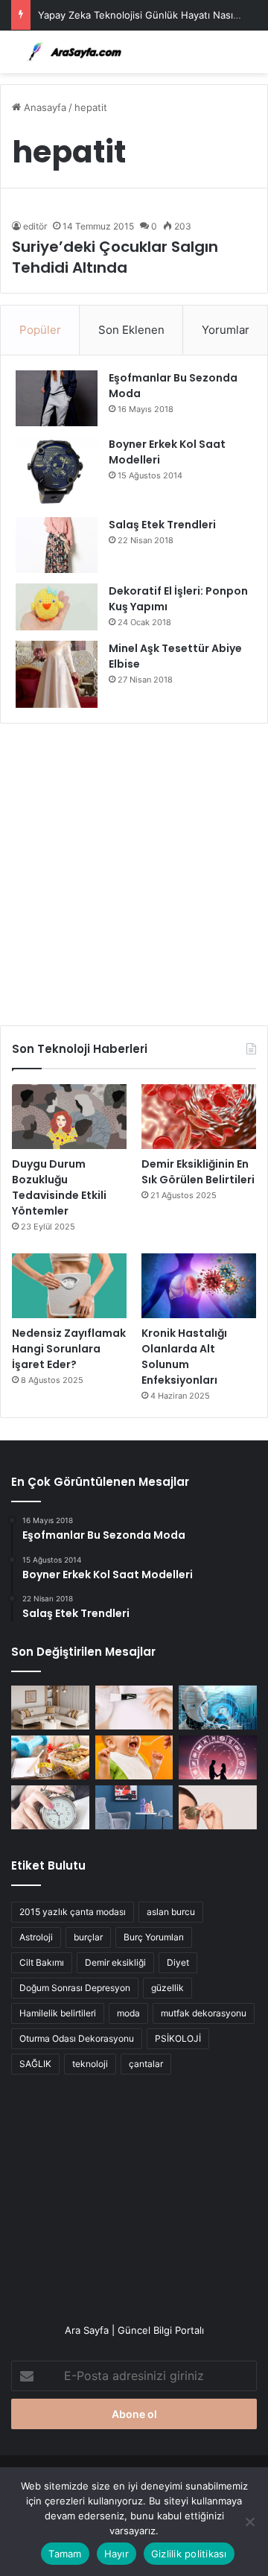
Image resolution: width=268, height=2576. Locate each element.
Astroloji (36, 1937)
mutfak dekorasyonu (204, 2013)
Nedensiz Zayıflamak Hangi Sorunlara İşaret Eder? (69, 1349)
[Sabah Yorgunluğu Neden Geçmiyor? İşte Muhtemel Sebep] (50, 1807)
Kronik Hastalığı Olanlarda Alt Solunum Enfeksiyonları (184, 1357)
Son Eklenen (131, 330)
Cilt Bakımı (42, 1962)
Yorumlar (226, 330)
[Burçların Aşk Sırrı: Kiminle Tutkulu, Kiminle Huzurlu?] (218, 1757)
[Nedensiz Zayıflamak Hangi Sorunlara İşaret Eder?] (69, 1286)
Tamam (65, 2554)
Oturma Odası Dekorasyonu (77, 2038)
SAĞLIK (35, 2064)
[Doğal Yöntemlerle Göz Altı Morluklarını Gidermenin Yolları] (218, 1807)
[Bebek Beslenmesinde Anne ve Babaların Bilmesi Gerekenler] (134, 1757)
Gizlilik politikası (189, 2554)
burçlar (88, 1937)
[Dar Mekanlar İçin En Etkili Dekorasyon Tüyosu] (50, 1708)
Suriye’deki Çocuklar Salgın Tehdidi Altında (115, 257)
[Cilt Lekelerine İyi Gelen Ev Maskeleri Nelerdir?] (134, 1708)
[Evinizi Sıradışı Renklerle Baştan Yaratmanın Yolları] (134, 1807)
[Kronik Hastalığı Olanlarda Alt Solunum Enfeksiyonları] (199, 1286)
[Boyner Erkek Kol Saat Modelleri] (57, 472)
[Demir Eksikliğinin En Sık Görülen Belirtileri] (199, 1117)
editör (35, 226)
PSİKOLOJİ (178, 2038)
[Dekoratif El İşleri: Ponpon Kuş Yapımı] (57, 607)
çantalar (146, 2064)
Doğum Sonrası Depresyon (75, 1988)
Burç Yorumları (154, 1937)
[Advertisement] (134, 869)
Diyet (178, 1962)
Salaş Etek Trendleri (162, 525)
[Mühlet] (71, 52)
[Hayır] (249, 2522)
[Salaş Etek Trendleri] (57, 545)
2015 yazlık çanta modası (73, 1912)
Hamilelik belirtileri (58, 2013)
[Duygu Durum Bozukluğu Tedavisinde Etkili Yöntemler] (69, 1117)
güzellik (167, 1988)
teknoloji (90, 2064)
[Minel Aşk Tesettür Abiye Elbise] (57, 674)
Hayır (117, 2554)
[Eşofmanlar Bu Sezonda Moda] (57, 398)
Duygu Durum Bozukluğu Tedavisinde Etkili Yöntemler (59, 1187)
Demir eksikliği (115, 1962)
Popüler (40, 330)
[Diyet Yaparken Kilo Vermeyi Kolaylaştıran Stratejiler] (50, 1757)
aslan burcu (171, 1912)
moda (128, 2013)
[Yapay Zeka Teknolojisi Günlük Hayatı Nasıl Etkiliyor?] (218, 1708)
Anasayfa (44, 107)
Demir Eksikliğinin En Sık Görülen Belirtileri (198, 1172)
